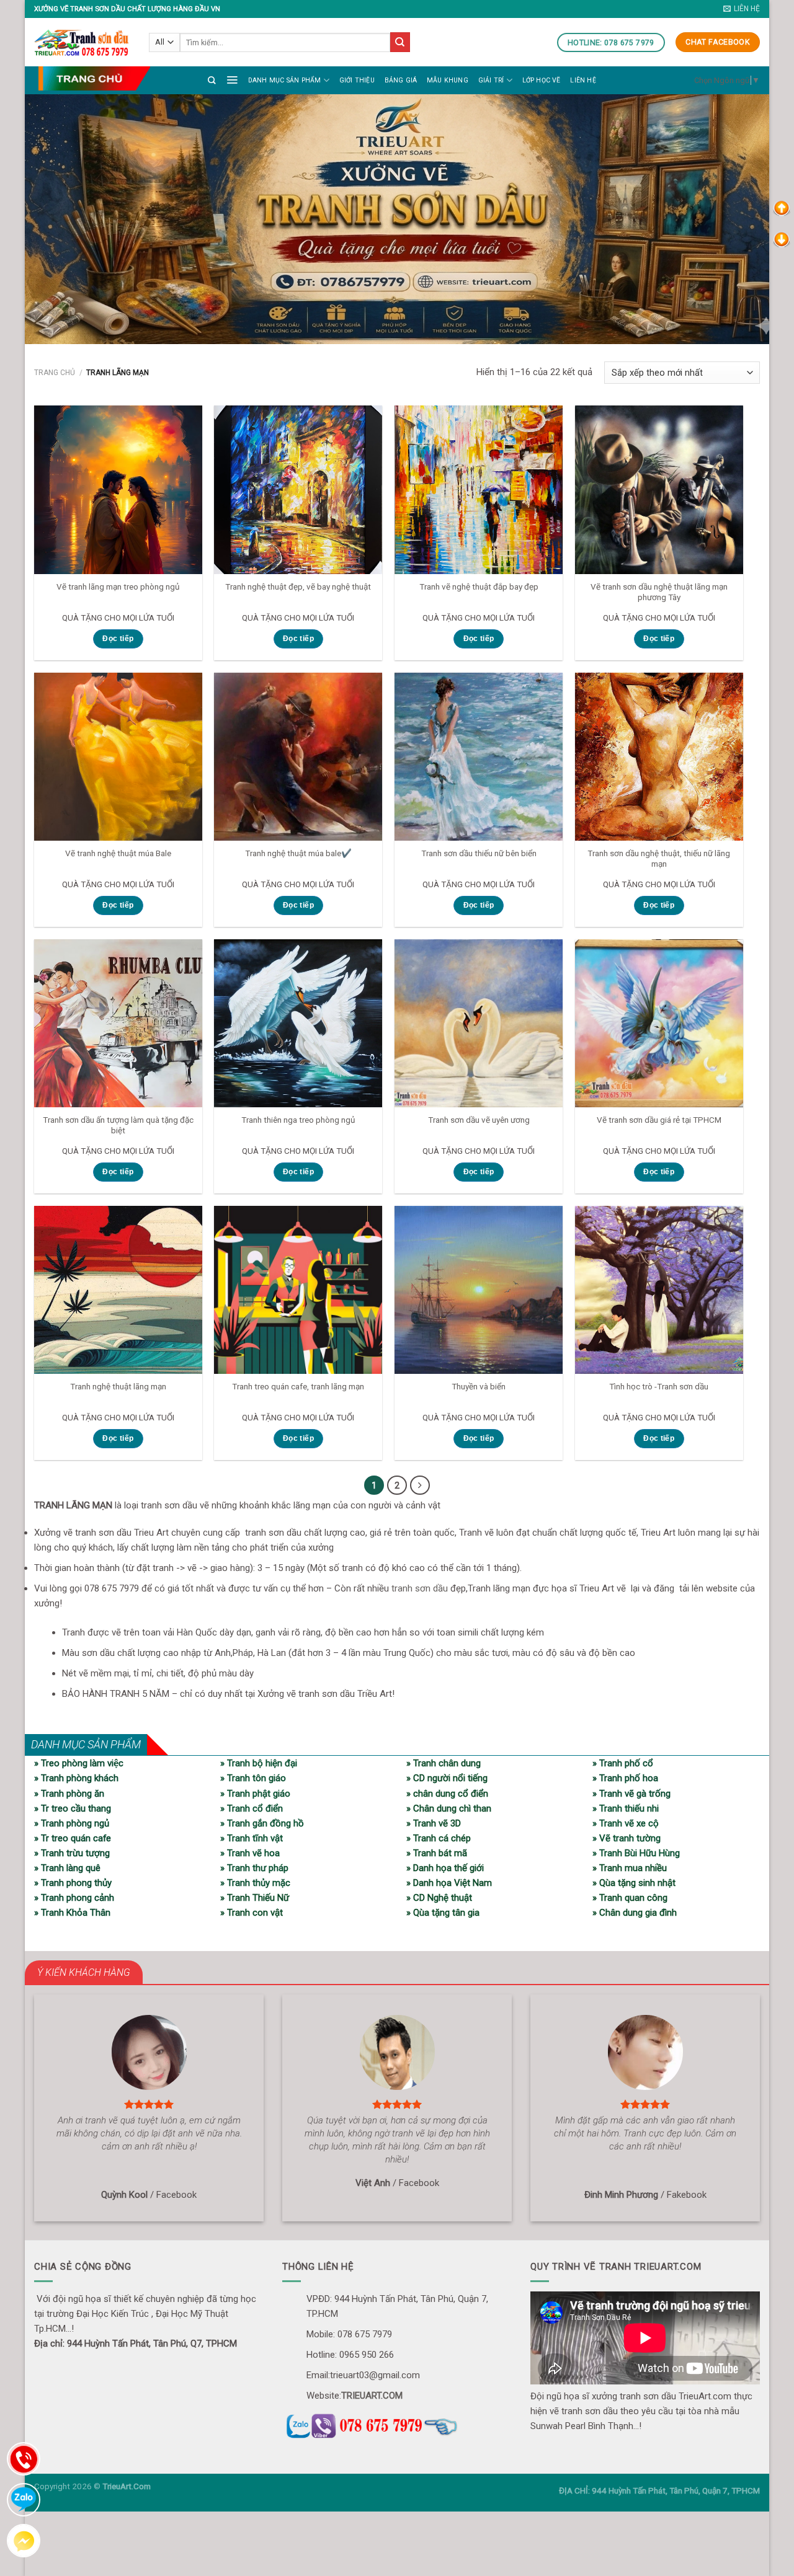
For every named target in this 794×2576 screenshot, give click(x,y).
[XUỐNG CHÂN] (782, 239)
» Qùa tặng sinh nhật (634, 1883)
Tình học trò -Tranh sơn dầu (659, 1386)
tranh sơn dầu (420, 1588)
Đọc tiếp (118, 639)
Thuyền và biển (479, 1386)
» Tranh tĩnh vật (252, 1838)
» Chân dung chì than (449, 1808)
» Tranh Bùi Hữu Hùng (636, 1853)
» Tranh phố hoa (625, 1778)
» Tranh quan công (630, 1898)
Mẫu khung (448, 80)
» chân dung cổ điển (447, 1794)
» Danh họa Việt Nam (449, 1883)
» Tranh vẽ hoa (250, 1853)
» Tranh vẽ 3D (434, 1823)
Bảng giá (401, 80)
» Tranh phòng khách (76, 1778)
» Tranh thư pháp (254, 1868)
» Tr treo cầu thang (73, 1808)
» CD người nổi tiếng (447, 1778)
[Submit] (400, 42)
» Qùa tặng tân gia (443, 1913)
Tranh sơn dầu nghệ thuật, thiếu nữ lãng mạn (659, 859)
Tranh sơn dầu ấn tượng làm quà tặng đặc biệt (118, 1125)
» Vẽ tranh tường (627, 1838)
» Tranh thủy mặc (255, 1883)
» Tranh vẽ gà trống (631, 1794)
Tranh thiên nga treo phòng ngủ (298, 1120)
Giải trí (491, 80)
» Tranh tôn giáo (253, 1778)
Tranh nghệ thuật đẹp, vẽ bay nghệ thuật (298, 586)
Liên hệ (583, 80)
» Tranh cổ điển (252, 1808)
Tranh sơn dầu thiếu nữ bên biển (479, 853)
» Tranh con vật (252, 1913)
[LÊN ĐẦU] (782, 208)
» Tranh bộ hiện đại (259, 1763)
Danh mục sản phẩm (285, 80)
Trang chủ (55, 373)
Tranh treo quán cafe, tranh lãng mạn (298, 1386)
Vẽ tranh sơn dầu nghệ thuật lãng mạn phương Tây (659, 592)
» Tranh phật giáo (255, 1794)
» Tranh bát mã (437, 1853)
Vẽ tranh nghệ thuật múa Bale (118, 853)
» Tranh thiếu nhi (626, 1808)
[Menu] (232, 79)
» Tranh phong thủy (73, 1883)
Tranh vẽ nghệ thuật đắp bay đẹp (479, 586)
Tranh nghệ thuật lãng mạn (118, 1386)
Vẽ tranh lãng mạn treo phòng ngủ (118, 586)
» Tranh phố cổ (623, 1763)
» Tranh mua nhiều (630, 1868)
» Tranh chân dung (444, 1763)
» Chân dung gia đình (635, 1913)
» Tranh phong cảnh (74, 1898)
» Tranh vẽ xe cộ (626, 1823)
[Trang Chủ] (94, 78)
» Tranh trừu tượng (72, 1853)
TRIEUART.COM (372, 2396)
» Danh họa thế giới (445, 1868)
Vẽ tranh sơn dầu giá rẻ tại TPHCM (659, 1120)
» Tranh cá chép (439, 1838)
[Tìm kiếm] (212, 80)
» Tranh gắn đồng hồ (262, 1823)
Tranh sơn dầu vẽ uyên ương (479, 1120)
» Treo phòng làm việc (79, 1763)
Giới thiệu (357, 80)
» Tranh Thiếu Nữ (255, 1898)
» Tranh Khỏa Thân (72, 1913)
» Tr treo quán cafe (73, 1838)
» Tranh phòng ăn (69, 1794)
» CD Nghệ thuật (439, 1898)
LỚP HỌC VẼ (542, 80)
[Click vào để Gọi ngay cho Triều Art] (397, 2424)
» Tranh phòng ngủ (72, 1823)
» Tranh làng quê (67, 1868)
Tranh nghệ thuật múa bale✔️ (298, 853)
